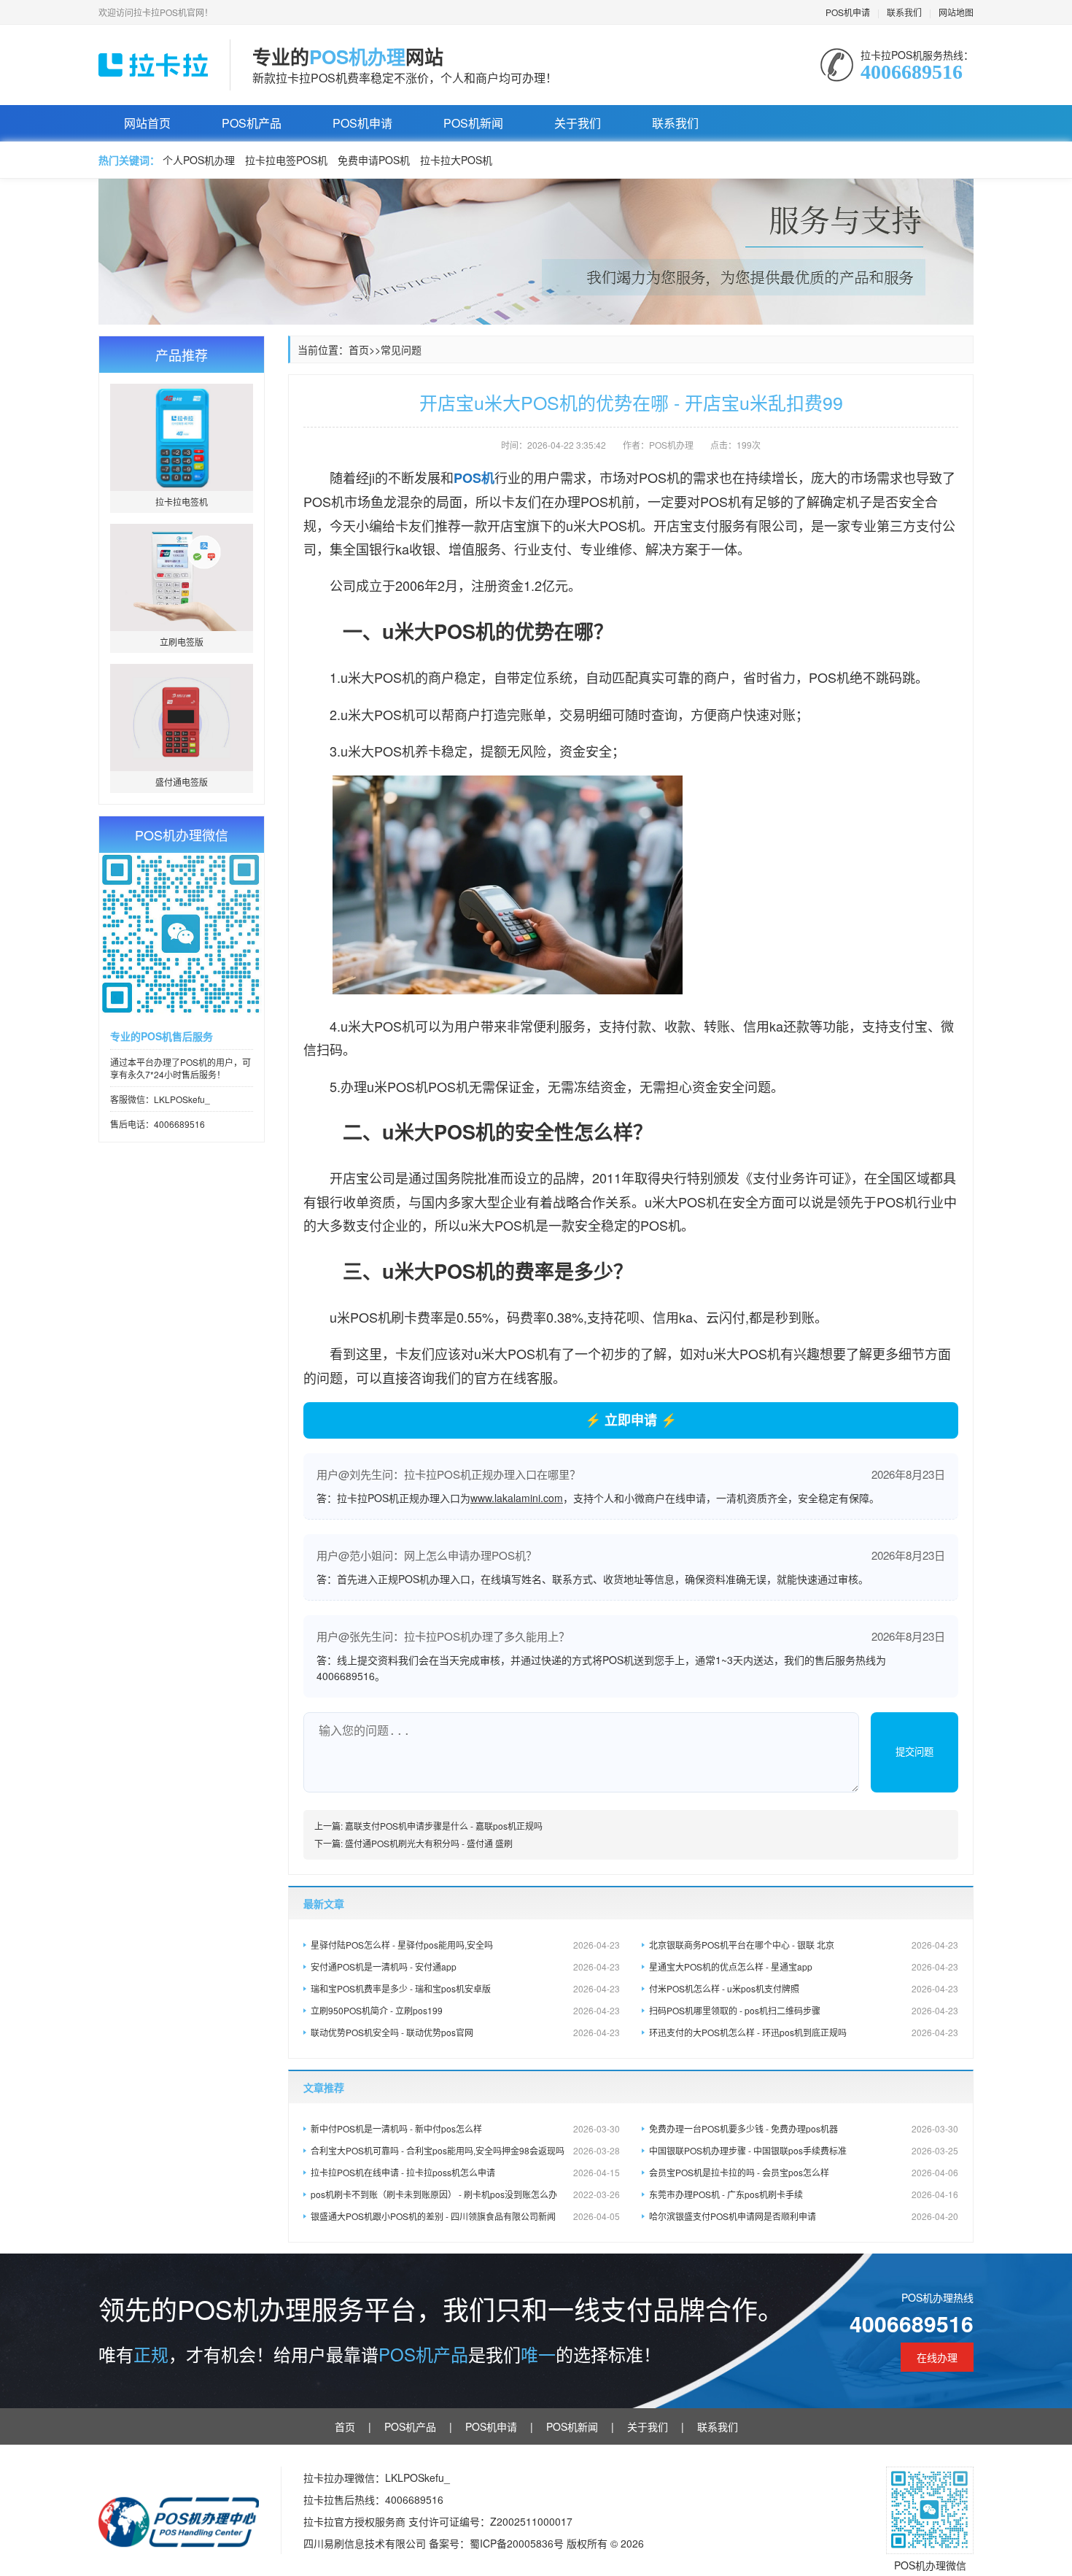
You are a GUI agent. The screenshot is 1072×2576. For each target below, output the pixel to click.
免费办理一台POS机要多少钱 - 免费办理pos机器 (804, 2128)
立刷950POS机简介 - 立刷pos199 (465, 2010)
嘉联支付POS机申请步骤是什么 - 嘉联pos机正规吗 (444, 1826)
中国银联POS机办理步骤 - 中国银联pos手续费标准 (804, 2150)
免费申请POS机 (374, 160)
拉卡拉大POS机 (456, 160)
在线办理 (937, 2357)
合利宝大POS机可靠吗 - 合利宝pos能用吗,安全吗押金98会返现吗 (465, 2150)
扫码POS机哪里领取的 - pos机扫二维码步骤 (804, 2010)
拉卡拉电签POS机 (286, 160)
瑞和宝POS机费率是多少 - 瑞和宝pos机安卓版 (465, 1988)
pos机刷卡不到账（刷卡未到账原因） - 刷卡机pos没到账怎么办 (465, 2194)
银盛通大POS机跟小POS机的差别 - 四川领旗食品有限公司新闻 (465, 2216)
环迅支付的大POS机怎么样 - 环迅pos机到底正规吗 (804, 2032)
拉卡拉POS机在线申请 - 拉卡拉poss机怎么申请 (465, 2172)
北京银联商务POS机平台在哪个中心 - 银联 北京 (804, 1945)
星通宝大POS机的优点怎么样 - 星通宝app (804, 1966)
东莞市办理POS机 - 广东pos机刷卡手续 (804, 2194)
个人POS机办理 (199, 160)
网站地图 (956, 12)
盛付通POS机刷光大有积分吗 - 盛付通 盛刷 (429, 1843)
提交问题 (914, 1752)
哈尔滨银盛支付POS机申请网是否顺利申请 (804, 2216)
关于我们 (578, 123)
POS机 (474, 478)
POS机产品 (252, 123)
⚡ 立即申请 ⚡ (631, 1420)
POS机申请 (848, 12)
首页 (359, 349)
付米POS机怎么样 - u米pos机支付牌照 (804, 1988)
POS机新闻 (473, 123)
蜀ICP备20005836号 (518, 2543)
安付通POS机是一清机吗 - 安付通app (465, 1966)
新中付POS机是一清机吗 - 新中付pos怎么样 (465, 2128)
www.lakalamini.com (517, 1498)
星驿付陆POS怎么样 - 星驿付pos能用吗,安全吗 (465, 1945)
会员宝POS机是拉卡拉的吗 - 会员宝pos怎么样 (804, 2172)
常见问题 (401, 349)
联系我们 (904, 12)
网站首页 (147, 123)
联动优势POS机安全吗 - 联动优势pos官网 (465, 2032)
